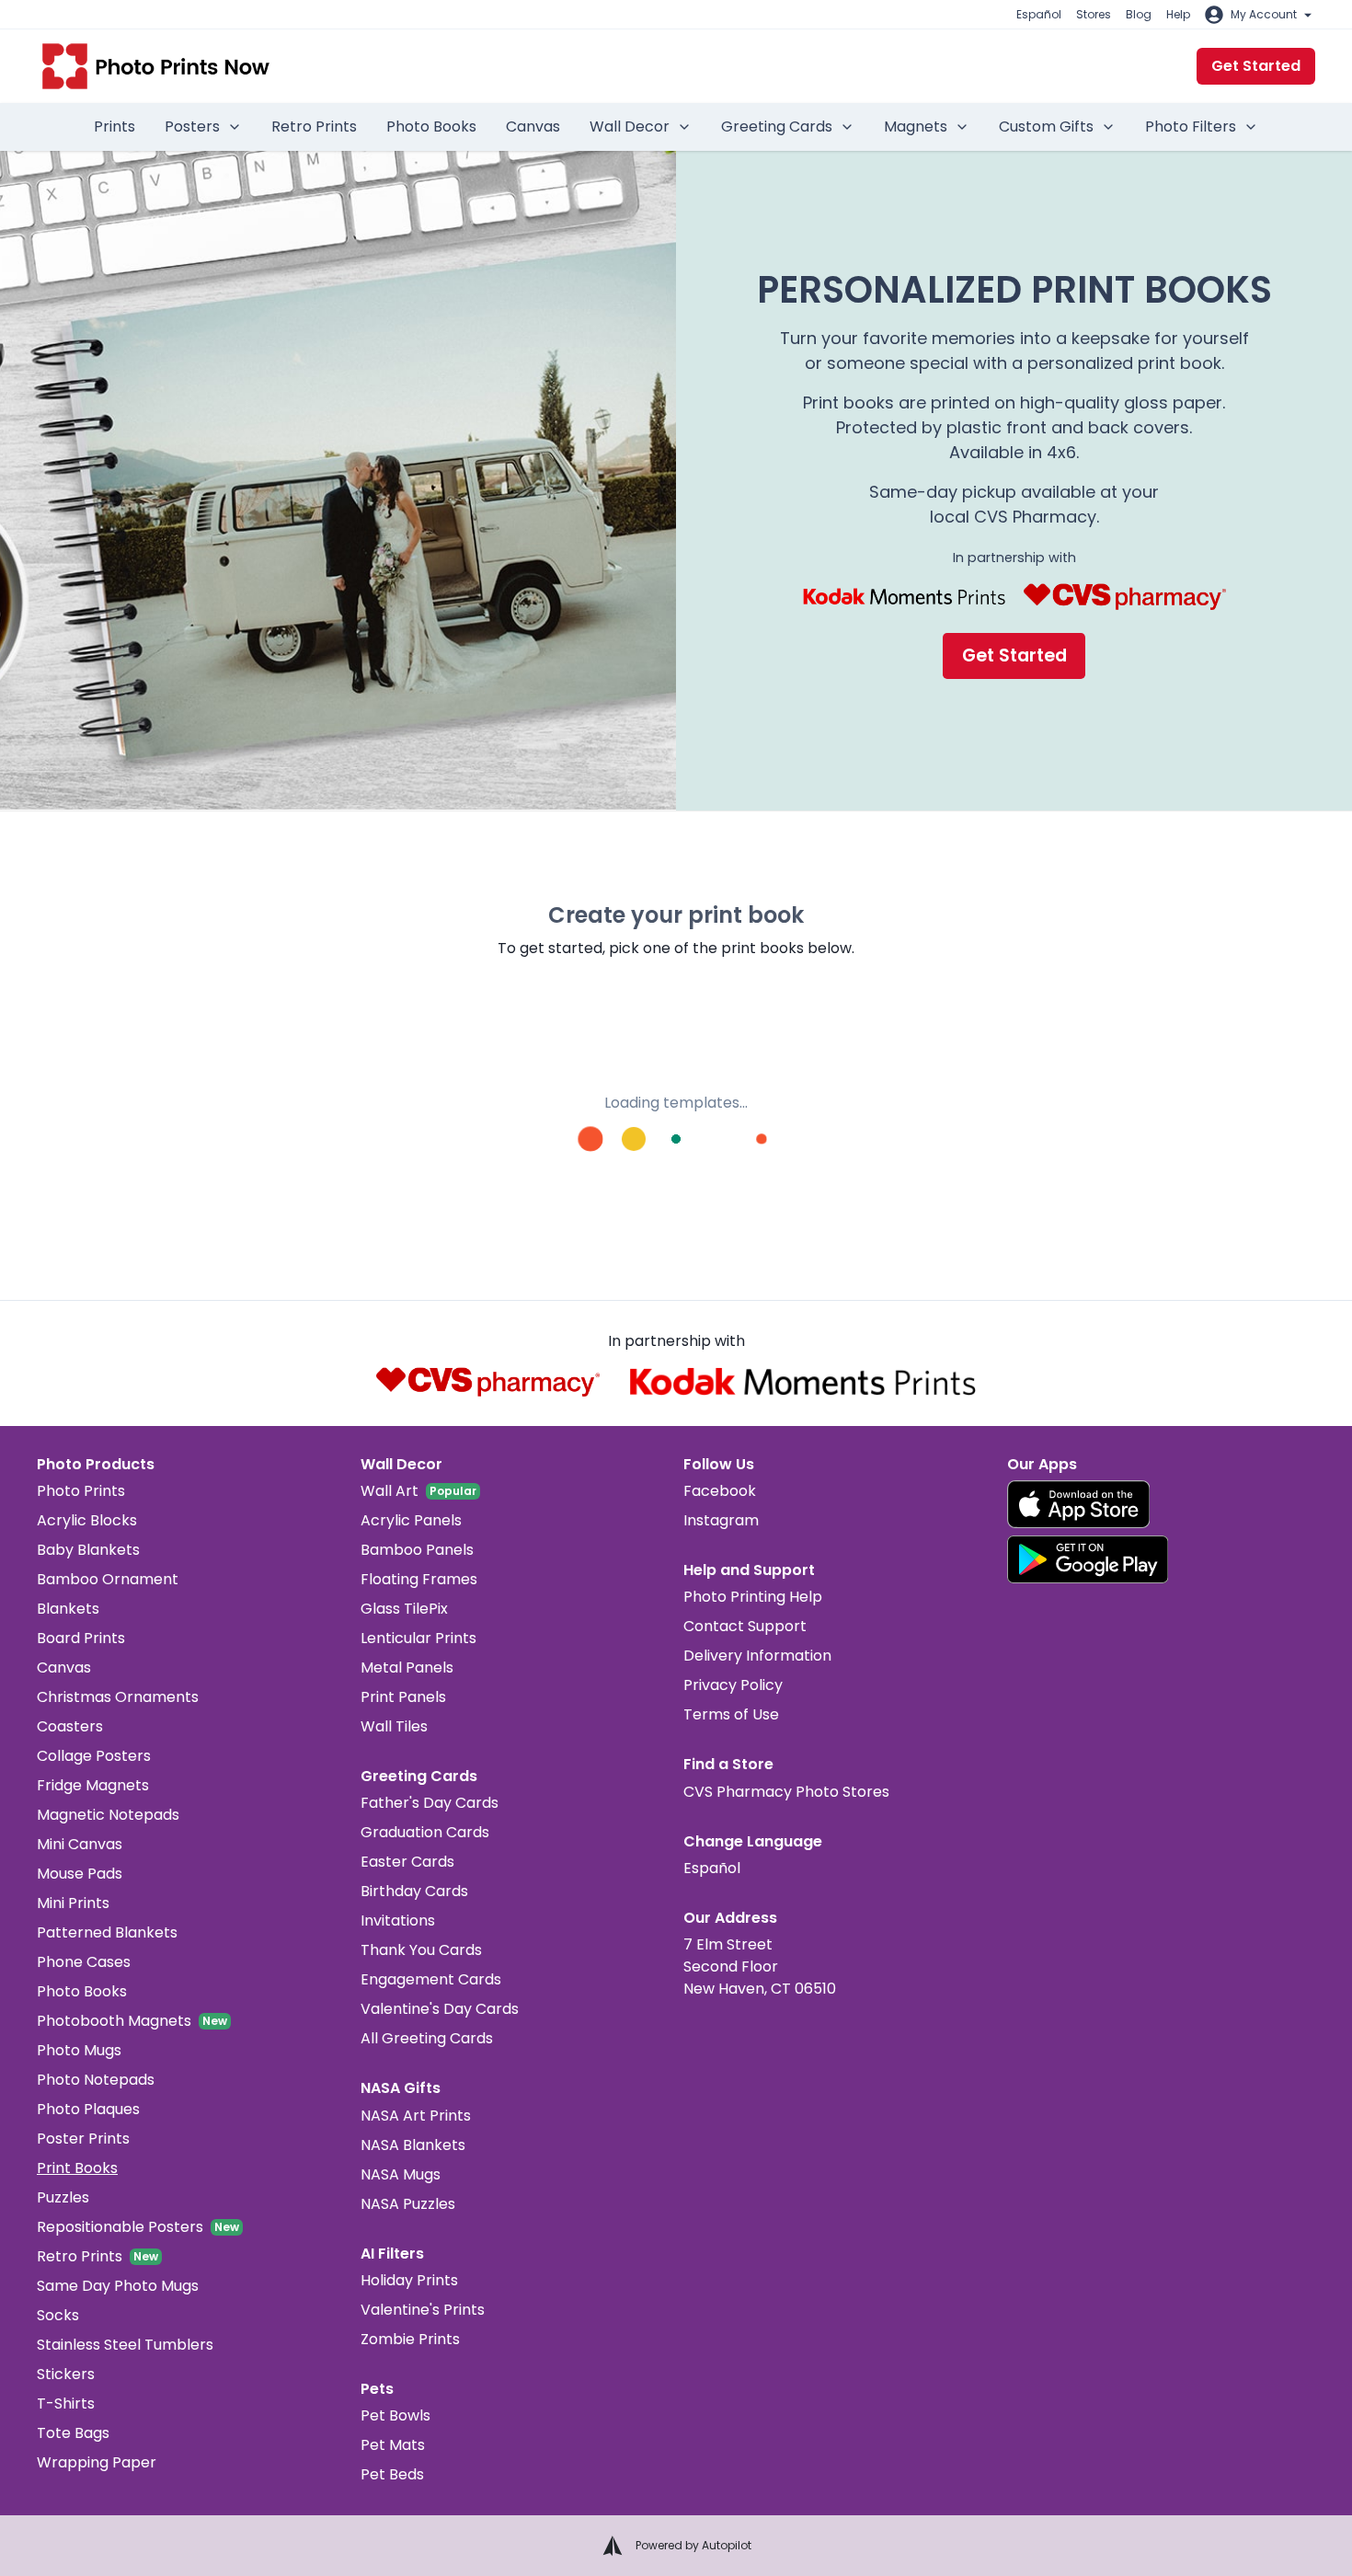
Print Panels (403, 1697)
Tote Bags (73, 2433)
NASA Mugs (401, 2174)
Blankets (68, 1609)
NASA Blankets (413, 2145)
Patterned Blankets (107, 1932)
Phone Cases (84, 1962)
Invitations (398, 1920)
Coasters (70, 1726)
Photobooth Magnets (114, 2021)
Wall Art (390, 1491)
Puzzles (63, 2197)
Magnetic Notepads (108, 1815)
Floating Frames (419, 1579)
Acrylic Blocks (87, 1520)
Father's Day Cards (430, 1803)
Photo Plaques (88, 2109)
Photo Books (431, 126)
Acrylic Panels (411, 1520)
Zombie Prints (410, 2339)
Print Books (77, 2168)
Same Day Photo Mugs (118, 2286)
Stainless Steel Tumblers (125, 2345)
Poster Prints (83, 2139)
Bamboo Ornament (108, 1579)
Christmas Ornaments (118, 1697)
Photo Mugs (79, 2050)
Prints (115, 126)
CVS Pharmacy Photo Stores (786, 1792)
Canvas (533, 126)
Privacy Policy (733, 1685)
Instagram (721, 1520)
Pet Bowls (395, 2415)
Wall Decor (630, 126)
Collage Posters (94, 1756)
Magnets (916, 126)
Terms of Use (731, 1714)
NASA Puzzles (408, 2204)
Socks (58, 2315)
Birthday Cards (414, 1891)
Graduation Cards (425, 1832)
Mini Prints (73, 1903)
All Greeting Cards (427, 2038)
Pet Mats (393, 2445)
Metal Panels (407, 1667)
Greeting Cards (777, 126)
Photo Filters (1191, 126)
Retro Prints (314, 126)
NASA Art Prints (416, 2116)
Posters (192, 126)
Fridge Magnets (93, 1785)
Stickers (66, 2374)
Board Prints (81, 1638)
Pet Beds (392, 2474)
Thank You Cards (421, 1950)
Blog (1139, 14)
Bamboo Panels (417, 1550)
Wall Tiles (394, 1726)
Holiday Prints (409, 2280)
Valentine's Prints (423, 2310)
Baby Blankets (88, 1550)
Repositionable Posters (120, 2227)
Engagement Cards (431, 1979)
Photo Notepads (96, 2080)
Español (1039, 14)
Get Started (1256, 66)
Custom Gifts (1046, 126)
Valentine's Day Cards (440, 2009)
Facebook (720, 1491)
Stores (1094, 14)
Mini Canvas (80, 1844)
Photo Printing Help (753, 1597)
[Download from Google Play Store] (1088, 1559)
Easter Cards (407, 1862)
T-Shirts (66, 2403)
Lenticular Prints (418, 1638)
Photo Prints (81, 1491)
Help (1178, 14)
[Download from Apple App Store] (1079, 1504)
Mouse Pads (80, 1874)
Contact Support (745, 1626)
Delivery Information (757, 1656)
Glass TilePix (404, 1609)
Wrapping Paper (97, 2462)
